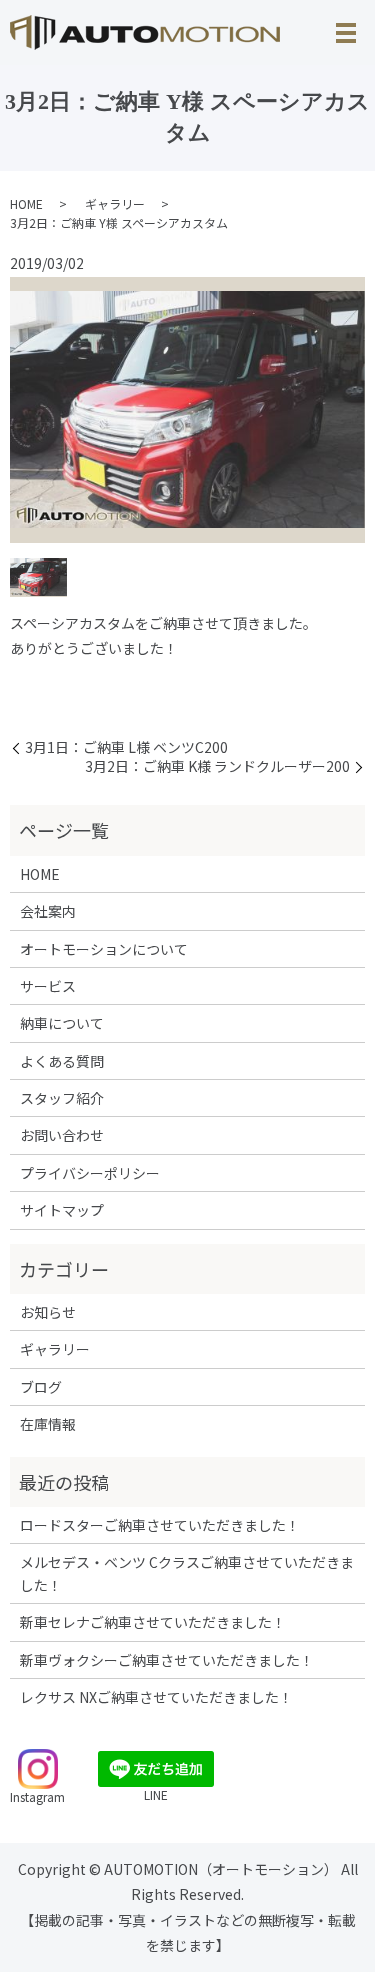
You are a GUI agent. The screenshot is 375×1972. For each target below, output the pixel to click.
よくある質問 (62, 1061)
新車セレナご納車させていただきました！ (153, 1622)
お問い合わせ (62, 1135)
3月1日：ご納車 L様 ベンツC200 (126, 747)
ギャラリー (115, 203)
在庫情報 (48, 1424)
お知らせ (48, 1312)
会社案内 (48, 911)
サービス (48, 986)
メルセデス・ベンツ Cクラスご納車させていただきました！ (187, 1573)
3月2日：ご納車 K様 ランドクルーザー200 (217, 766)
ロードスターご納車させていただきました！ (160, 1525)
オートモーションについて (104, 949)
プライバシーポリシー (90, 1173)
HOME (26, 203)
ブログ (41, 1387)
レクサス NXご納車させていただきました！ (156, 1697)
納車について (62, 1023)
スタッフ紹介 (62, 1098)
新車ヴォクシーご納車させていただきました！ (167, 1660)
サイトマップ (62, 1210)
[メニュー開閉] (346, 33)
